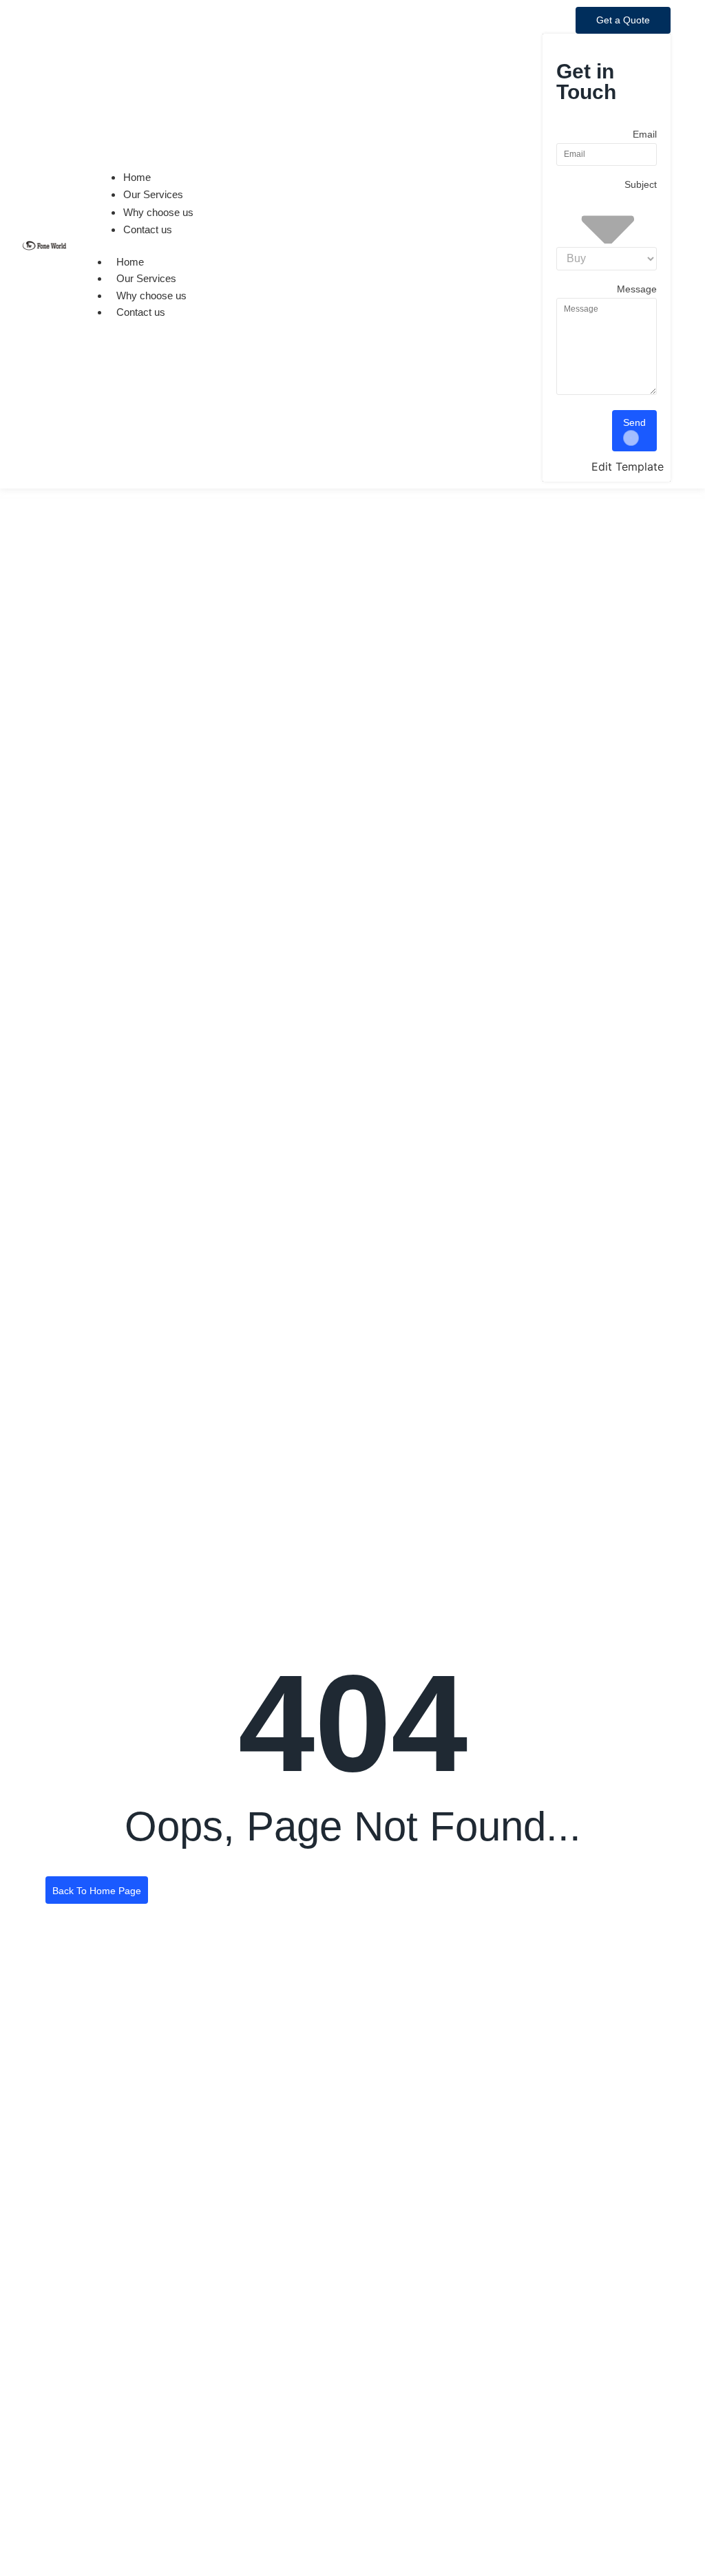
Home (130, 262)
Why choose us (151, 296)
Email (645, 135)
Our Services (146, 278)
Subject (641, 185)
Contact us (141, 312)
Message (637, 289)
